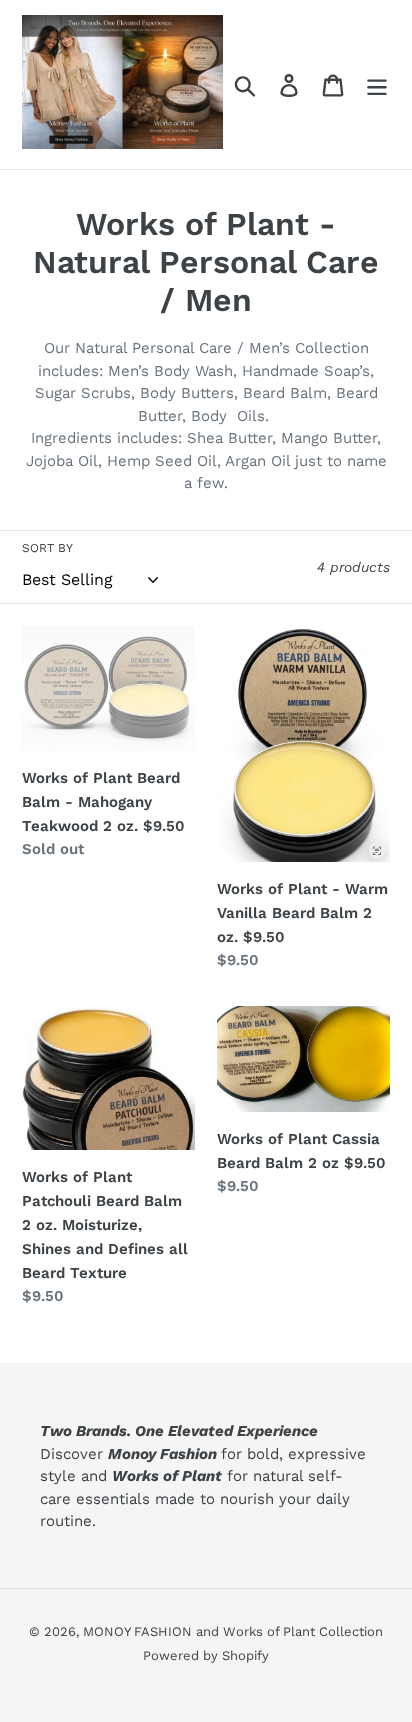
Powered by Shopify (206, 1655)
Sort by (47, 548)
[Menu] (377, 84)
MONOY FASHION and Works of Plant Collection (233, 1631)
